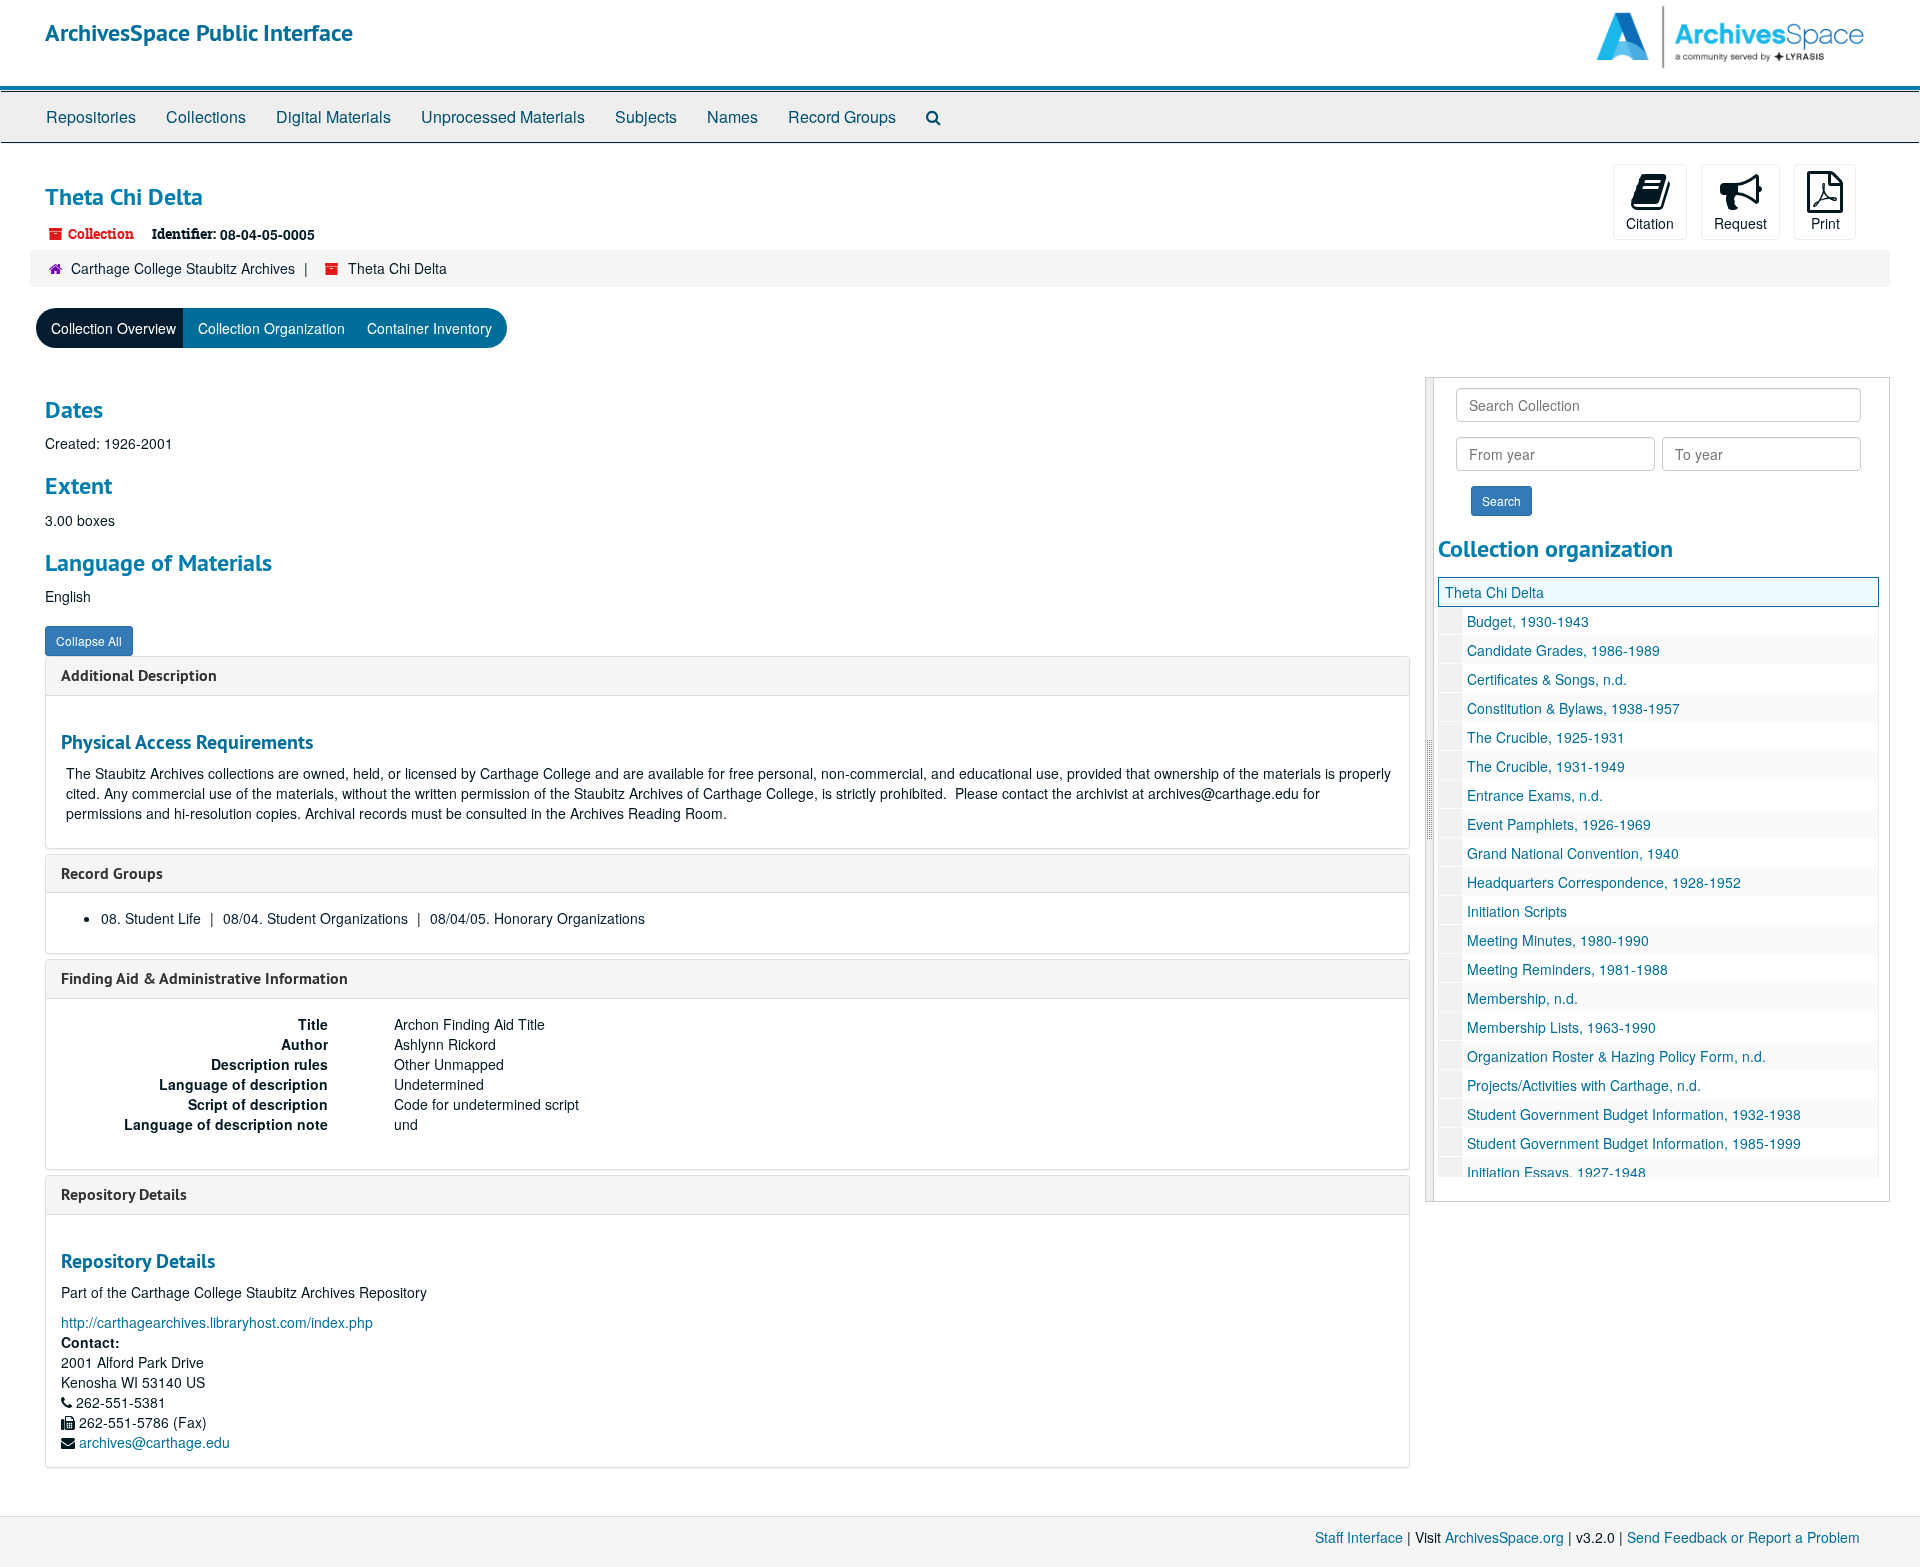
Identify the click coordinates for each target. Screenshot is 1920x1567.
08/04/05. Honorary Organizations (537, 918)
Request (1740, 223)
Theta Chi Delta (1494, 592)
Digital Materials (333, 116)
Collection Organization (271, 328)
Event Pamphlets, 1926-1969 (1559, 824)
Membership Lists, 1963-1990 (1561, 1027)
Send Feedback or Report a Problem (1743, 1537)
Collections (206, 116)
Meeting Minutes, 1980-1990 (1558, 940)
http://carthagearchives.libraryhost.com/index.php (217, 1322)
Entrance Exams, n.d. (1535, 795)
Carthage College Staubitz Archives (183, 268)
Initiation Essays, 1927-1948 (1556, 1172)
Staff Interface (1359, 1537)
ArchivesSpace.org (1504, 1537)
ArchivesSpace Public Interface (199, 32)
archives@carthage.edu (154, 1442)
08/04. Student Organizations (315, 918)
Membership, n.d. (1522, 998)
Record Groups (842, 116)
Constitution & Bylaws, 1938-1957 (1573, 708)
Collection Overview (113, 328)
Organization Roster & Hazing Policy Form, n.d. (1616, 1056)
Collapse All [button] (89, 640)
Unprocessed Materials (503, 116)
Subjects (646, 116)
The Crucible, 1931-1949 (1546, 766)
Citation (1650, 223)
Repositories (91, 116)
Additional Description (139, 675)
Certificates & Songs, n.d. (1547, 679)
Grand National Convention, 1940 (1573, 853)
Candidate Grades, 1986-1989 (1563, 650)
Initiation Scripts (1517, 911)
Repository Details (124, 1194)
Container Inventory (429, 328)
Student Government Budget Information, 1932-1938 (1634, 1114)
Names (732, 116)
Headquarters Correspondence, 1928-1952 (1604, 882)
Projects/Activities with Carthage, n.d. (1584, 1085)
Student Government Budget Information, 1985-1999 (1634, 1143)
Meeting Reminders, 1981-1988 (1567, 969)
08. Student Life (151, 918)
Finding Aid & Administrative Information (204, 978)
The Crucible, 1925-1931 (1546, 737)
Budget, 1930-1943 (1528, 621)
